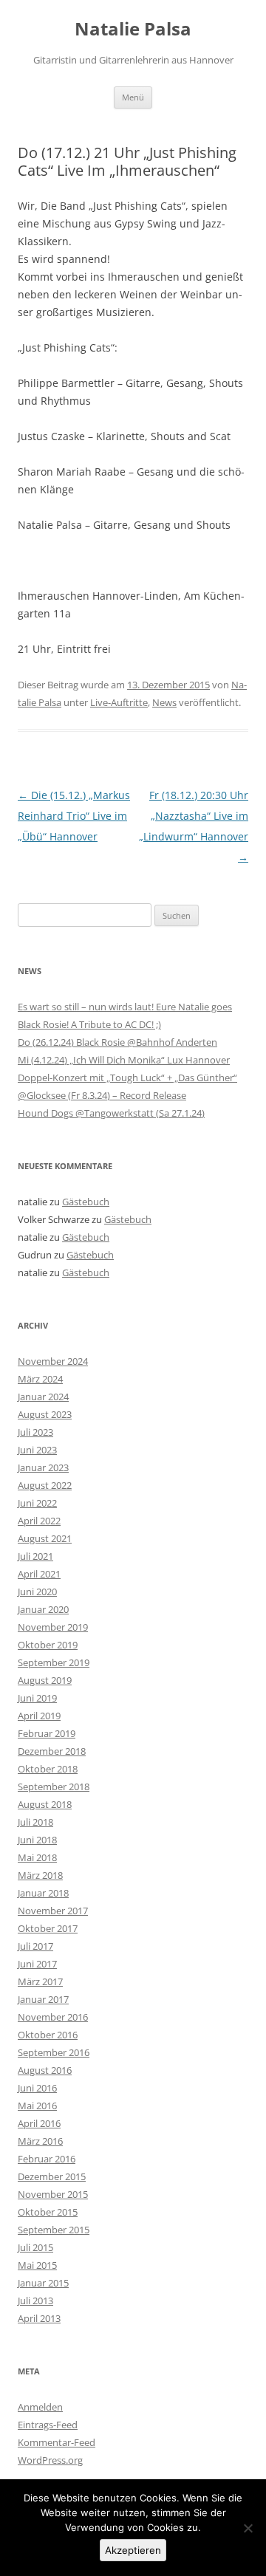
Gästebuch (86, 1202)
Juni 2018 (37, 1840)
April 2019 (39, 1716)
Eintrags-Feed (48, 2425)
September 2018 (54, 1787)
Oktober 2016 (48, 2035)
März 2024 (40, 1379)
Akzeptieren (133, 2550)
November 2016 (53, 2017)
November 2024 (53, 1361)
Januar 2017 (43, 1999)
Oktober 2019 (48, 1645)
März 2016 (40, 2141)
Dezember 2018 (52, 1751)
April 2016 (39, 2123)
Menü (133, 97)
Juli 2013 (35, 2301)
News (164, 702)
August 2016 (45, 2070)
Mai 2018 (37, 1857)
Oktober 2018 (48, 1769)
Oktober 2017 (48, 1928)
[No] (248, 2528)
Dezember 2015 (52, 2176)
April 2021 (39, 1574)
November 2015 (53, 2194)
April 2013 (39, 2318)
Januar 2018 (43, 1893)
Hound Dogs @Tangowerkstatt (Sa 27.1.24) (111, 1113)
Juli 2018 (35, 1822)
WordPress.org (50, 2460)
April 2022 (39, 1521)
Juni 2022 (37, 1503)
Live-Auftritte (119, 702)
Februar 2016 (47, 2159)
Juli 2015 (35, 2247)
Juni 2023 (37, 1450)
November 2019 (53, 1627)
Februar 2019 (47, 1733)
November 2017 (53, 1911)
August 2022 (45, 1485)
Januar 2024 (43, 1397)
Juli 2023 (35, 1432)
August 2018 (45, 1804)
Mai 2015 (37, 2265)
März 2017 (40, 1981)
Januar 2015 (43, 2283)
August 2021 (45, 1538)
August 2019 (45, 1680)
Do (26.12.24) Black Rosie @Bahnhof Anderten (117, 1042)
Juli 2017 (35, 1946)
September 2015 (54, 2230)
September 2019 (54, 1662)
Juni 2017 (37, 1964)
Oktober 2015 (48, 2212)
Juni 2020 (37, 1592)
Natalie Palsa (133, 29)
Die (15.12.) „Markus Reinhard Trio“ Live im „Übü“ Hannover (74, 816)
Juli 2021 (35, 1556)
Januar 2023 (43, 1467)
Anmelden (40, 2407)
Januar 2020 (43, 1609)
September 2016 (54, 2052)
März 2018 (40, 1875)
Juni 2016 (37, 2088)
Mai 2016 (37, 2106)
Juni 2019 (37, 1698)
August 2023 (45, 1414)
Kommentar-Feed (57, 2442)
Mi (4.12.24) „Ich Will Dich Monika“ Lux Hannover (124, 1060)
